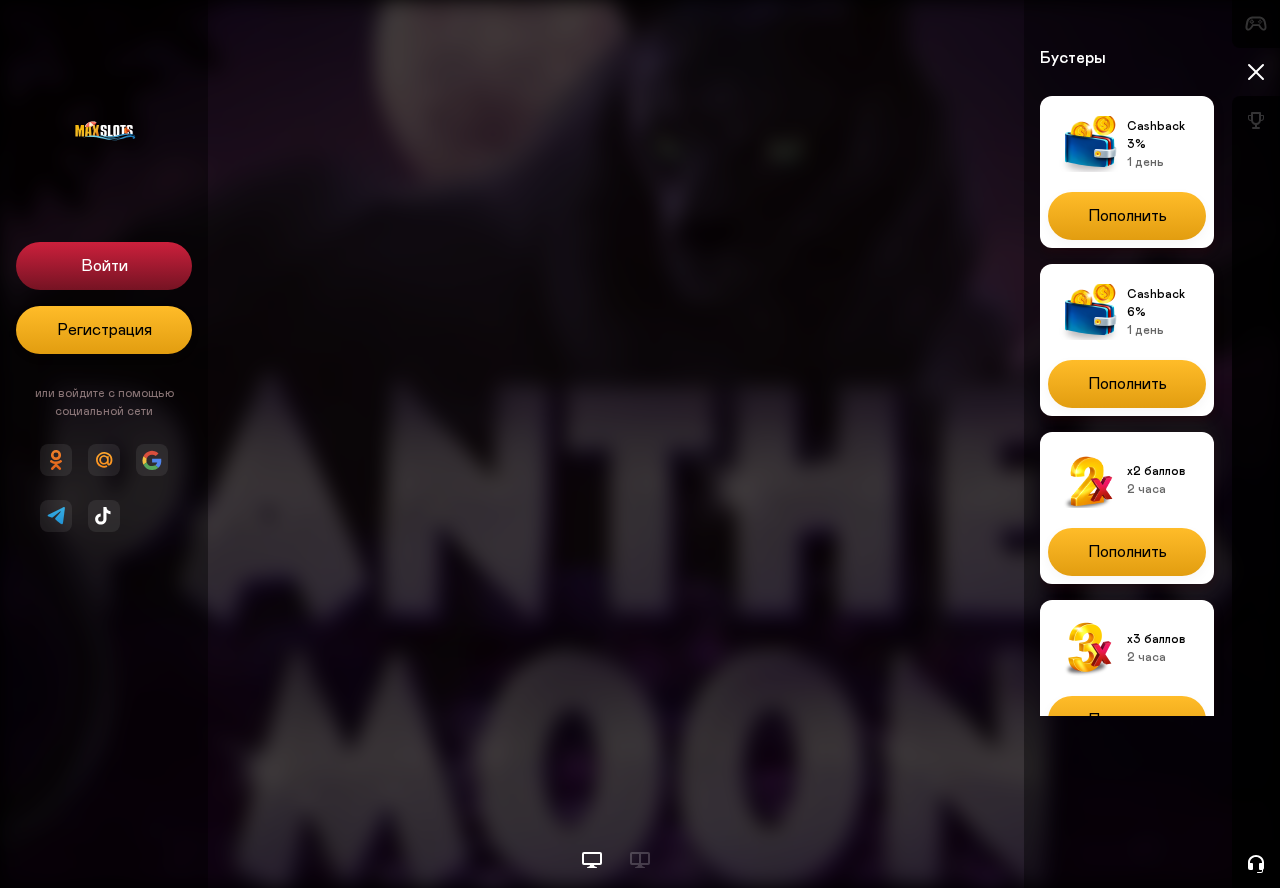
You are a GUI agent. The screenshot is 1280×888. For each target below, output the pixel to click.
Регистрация (104, 330)
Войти (104, 266)
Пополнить (1127, 216)
